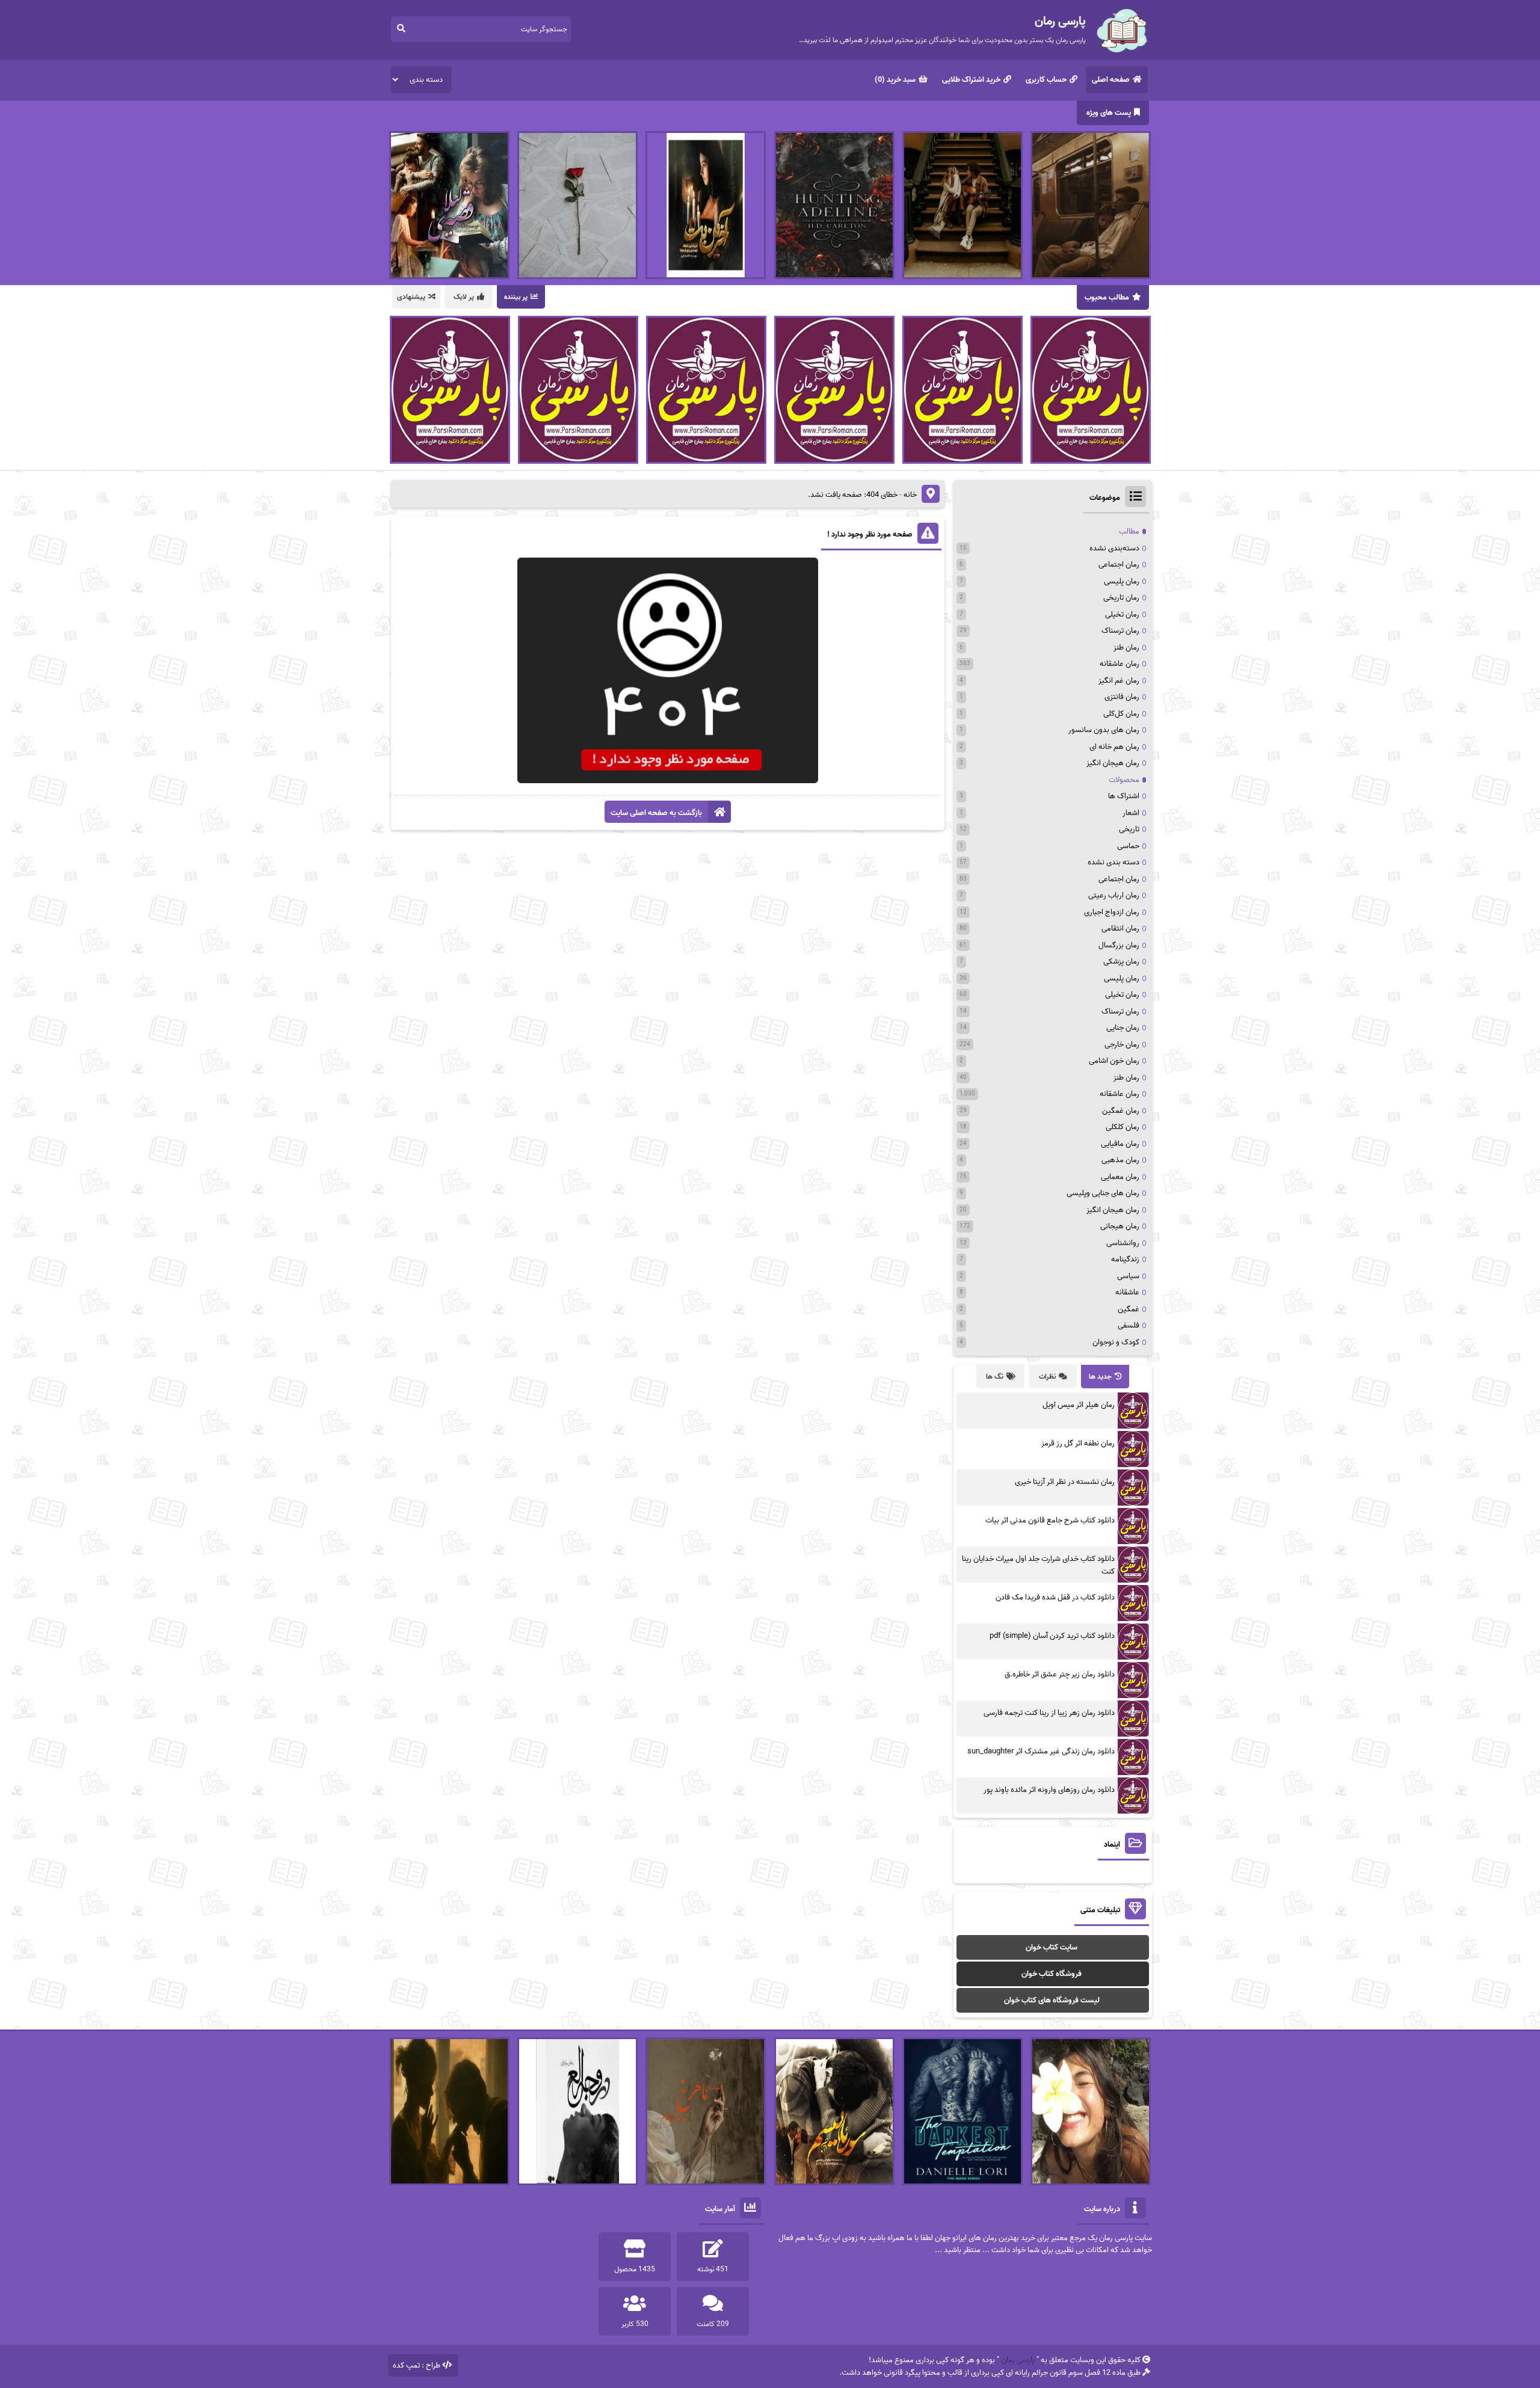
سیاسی (1128, 1276)
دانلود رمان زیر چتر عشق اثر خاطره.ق (1060, 1674)
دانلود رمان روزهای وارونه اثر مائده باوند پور (1049, 1790)
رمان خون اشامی (1114, 1061)
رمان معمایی (1120, 1177)
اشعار (1131, 813)
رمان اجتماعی (1119, 565)
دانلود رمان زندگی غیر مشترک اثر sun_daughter (1041, 1751)
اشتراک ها (1124, 796)
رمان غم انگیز (1119, 681)
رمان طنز (1126, 648)
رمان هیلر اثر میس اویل (1079, 1405)
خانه (910, 495)
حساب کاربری (1046, 80)
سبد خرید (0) (895, 80)
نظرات (1047, 1377)
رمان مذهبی (1120, 1160)
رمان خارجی (1122, 1045)
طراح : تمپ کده (417, 2365)
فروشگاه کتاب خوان (1052, 1974)
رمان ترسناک (1120, 631)
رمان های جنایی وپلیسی (1103, 1193)
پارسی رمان (1018, 2360)
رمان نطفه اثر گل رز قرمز (1078, 1443)
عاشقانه (1127, 1292)
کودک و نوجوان (1116, 1342)
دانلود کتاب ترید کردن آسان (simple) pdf (1052, 1636)
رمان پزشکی (1121, 962)
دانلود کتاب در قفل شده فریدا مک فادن (1055, 1597)
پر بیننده (516, 297)
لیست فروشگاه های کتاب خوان (1052, 2000)
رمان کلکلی (1123, 1127)
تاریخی (1129, 829)
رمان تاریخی (1121, 598)
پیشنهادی (411, 297)
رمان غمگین (1121, 1111)
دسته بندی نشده (1113, 862)
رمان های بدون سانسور (1104, 730)
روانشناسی (1123, 1243)
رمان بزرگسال (1119, 945)
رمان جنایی (1123, 1028)
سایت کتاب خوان (1052, 1947)
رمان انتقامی (1120, 928)
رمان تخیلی (1122, 614)
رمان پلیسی (1122, 581)
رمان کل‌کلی (1121, 714)
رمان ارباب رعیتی (1114, 895)
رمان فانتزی (1122, 697)
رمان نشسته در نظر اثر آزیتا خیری (1065, 1482)
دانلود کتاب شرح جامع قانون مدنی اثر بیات (1050, 1520)
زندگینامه (1125, 1259)
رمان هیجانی (1120, 1226)
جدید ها (1100, 1377)
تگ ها (995, 1377)
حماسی (1128, 846)
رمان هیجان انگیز (1113, 763)
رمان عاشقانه (1120, 664)
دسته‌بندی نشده (1114, 548)
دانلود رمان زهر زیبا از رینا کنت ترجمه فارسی (1049, 1713)
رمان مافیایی (1120, 1144)
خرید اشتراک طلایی (971, 80)
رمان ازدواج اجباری (1112, 912)
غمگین (1129, 1309)
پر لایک (464, 297)
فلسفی (1129, 1325)
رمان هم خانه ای (1114, 747)
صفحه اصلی (1111, 80)
